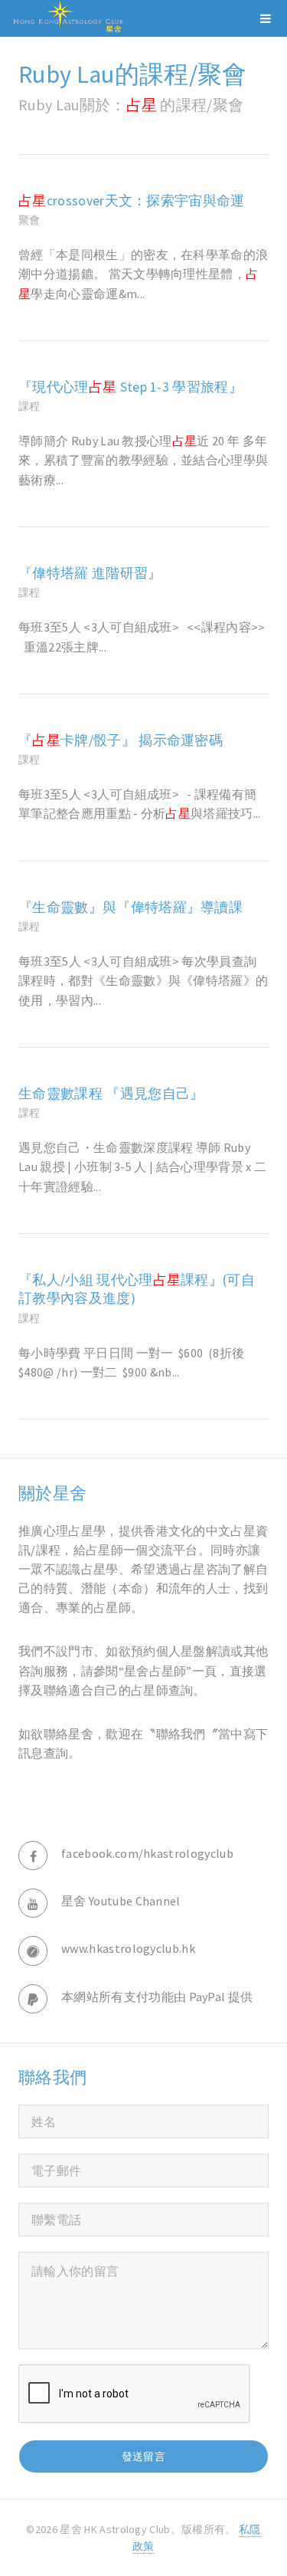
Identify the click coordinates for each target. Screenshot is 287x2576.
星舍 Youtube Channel (121, 1901)
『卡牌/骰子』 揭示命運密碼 (121, 740)
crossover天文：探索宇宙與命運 (132, 201)
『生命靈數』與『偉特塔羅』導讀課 (130, 907)
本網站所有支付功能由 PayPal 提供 (157, 1997)
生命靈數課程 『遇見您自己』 (111, 1094)
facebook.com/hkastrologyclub (147, 1853)
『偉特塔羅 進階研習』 (90, 573)
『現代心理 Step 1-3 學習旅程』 (130, 387)
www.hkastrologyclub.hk (128, 1948)
